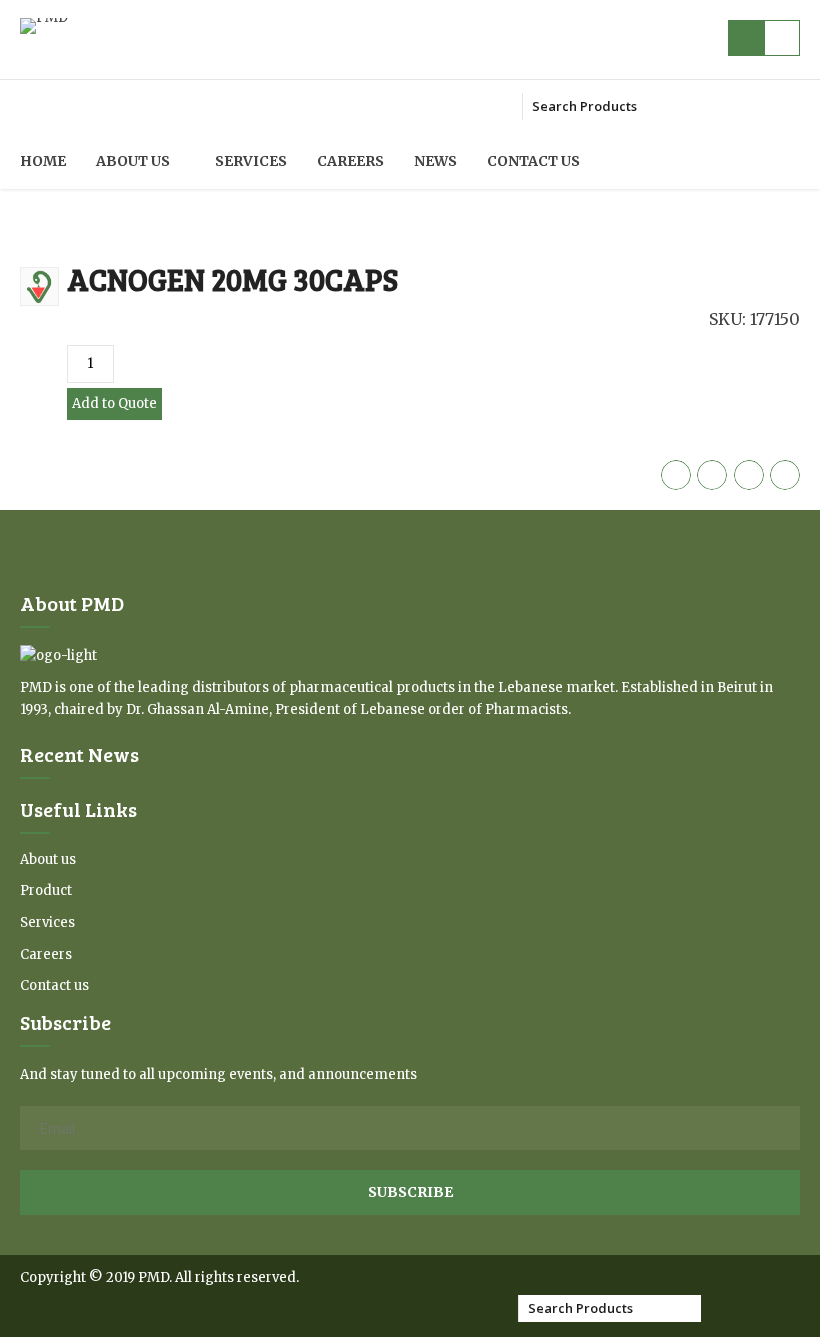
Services (251, 161)
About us (133, 161)
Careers (350, 161)
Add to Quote (114, 403)
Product (46, 890)
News (435, 161)
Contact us (533, 161)
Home (43, 161)
